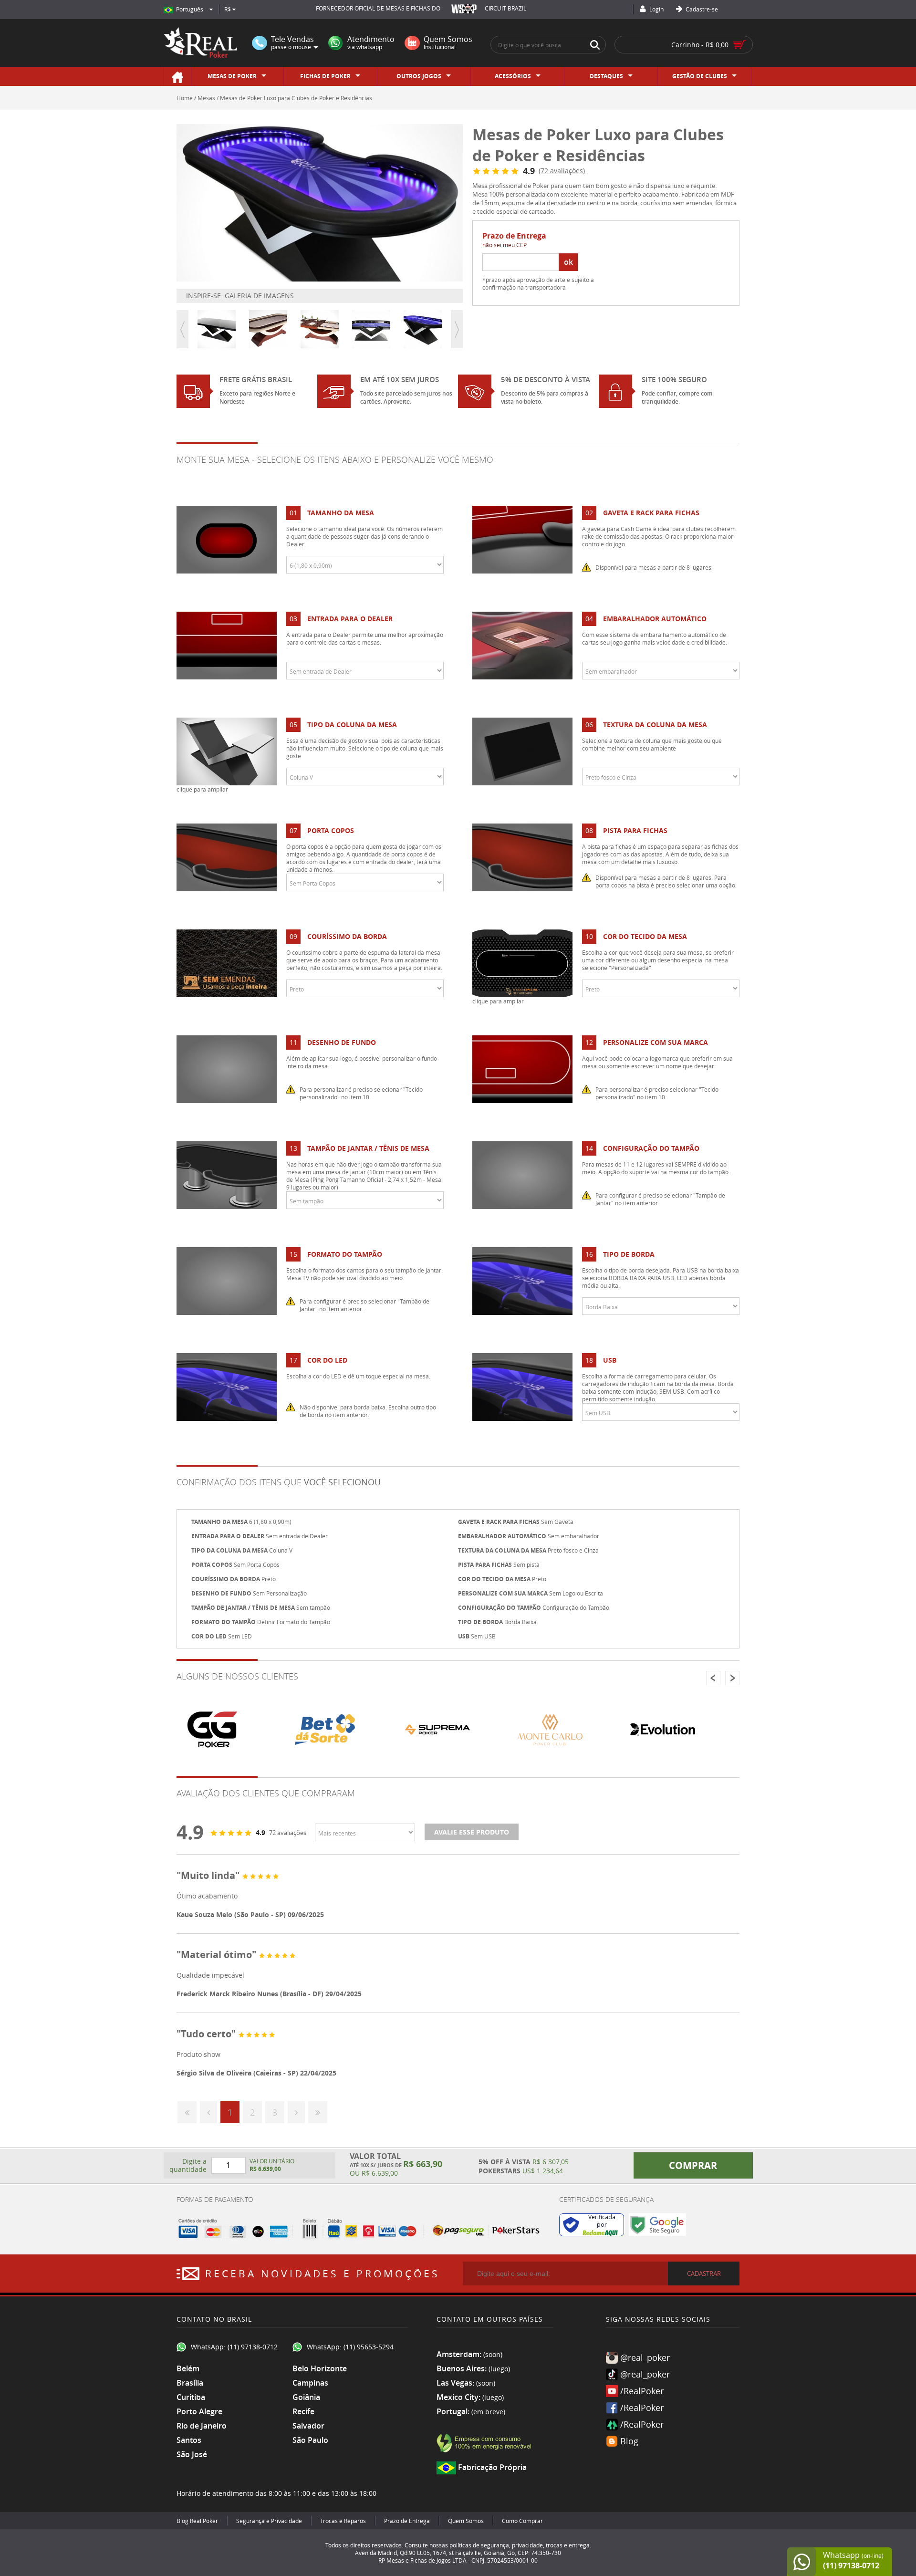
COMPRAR (693, 2165)
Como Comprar (522, 2521)
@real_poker (645, 2357)
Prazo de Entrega (407, 2521)
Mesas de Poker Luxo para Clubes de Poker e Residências (296, 98)
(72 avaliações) (562, 171)
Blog (629, 2441)
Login (656, 9)
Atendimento (371, 43)
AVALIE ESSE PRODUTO (472, 1832)
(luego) (499, 2369)
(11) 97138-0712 (253, 2347)
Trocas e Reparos (343, 2521)
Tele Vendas (292, 43)
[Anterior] (208, 2112)
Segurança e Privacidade (269, 2521)
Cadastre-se (701, 9)
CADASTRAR (704, 2274)
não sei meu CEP (505, 245)
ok (568, 262)
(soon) (493, 2354)
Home (185, 98)
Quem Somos (448, 43)
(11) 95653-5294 (369, 2347)
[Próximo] (296, 2112)
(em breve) (488, 2412)
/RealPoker (642, 2391)
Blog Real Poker (197, 2521)
